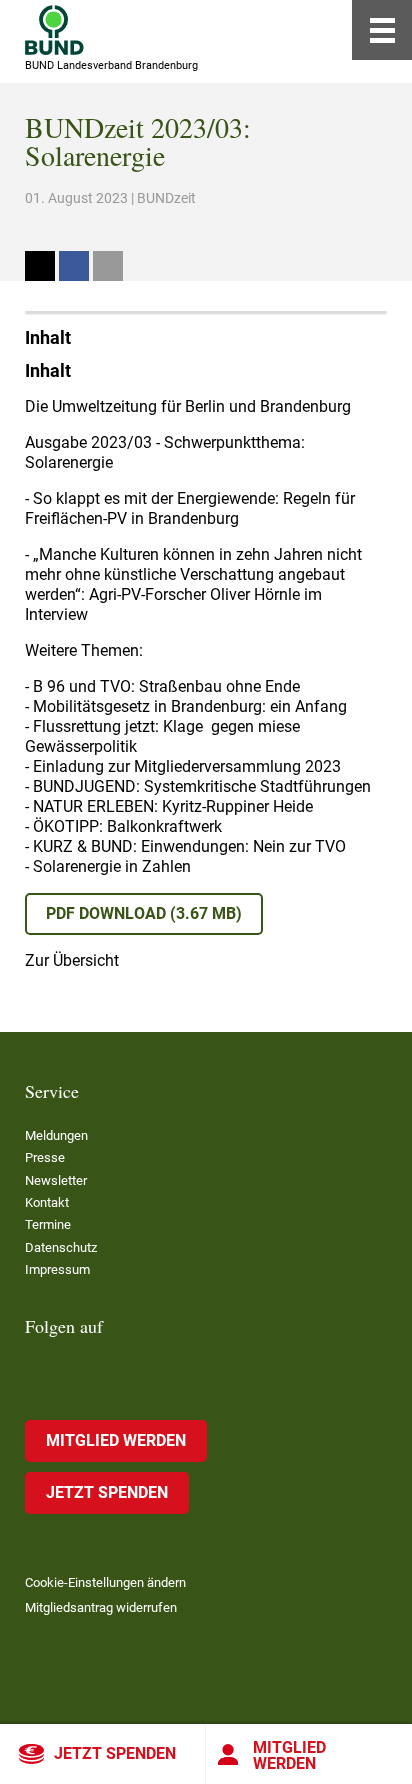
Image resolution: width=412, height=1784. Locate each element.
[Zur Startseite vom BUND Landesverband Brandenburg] (54, 30)
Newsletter (56, 1180)
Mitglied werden (289, 1755)
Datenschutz (61, 1247)
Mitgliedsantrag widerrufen (101, 1607)
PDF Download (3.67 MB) (144, 913)
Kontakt (47, 1202)
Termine (48, 1224)
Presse (45, 1157)
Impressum (57, 1269)
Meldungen (56, 1135)
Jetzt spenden (115, 1753)
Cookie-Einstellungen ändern (105, 1582)
